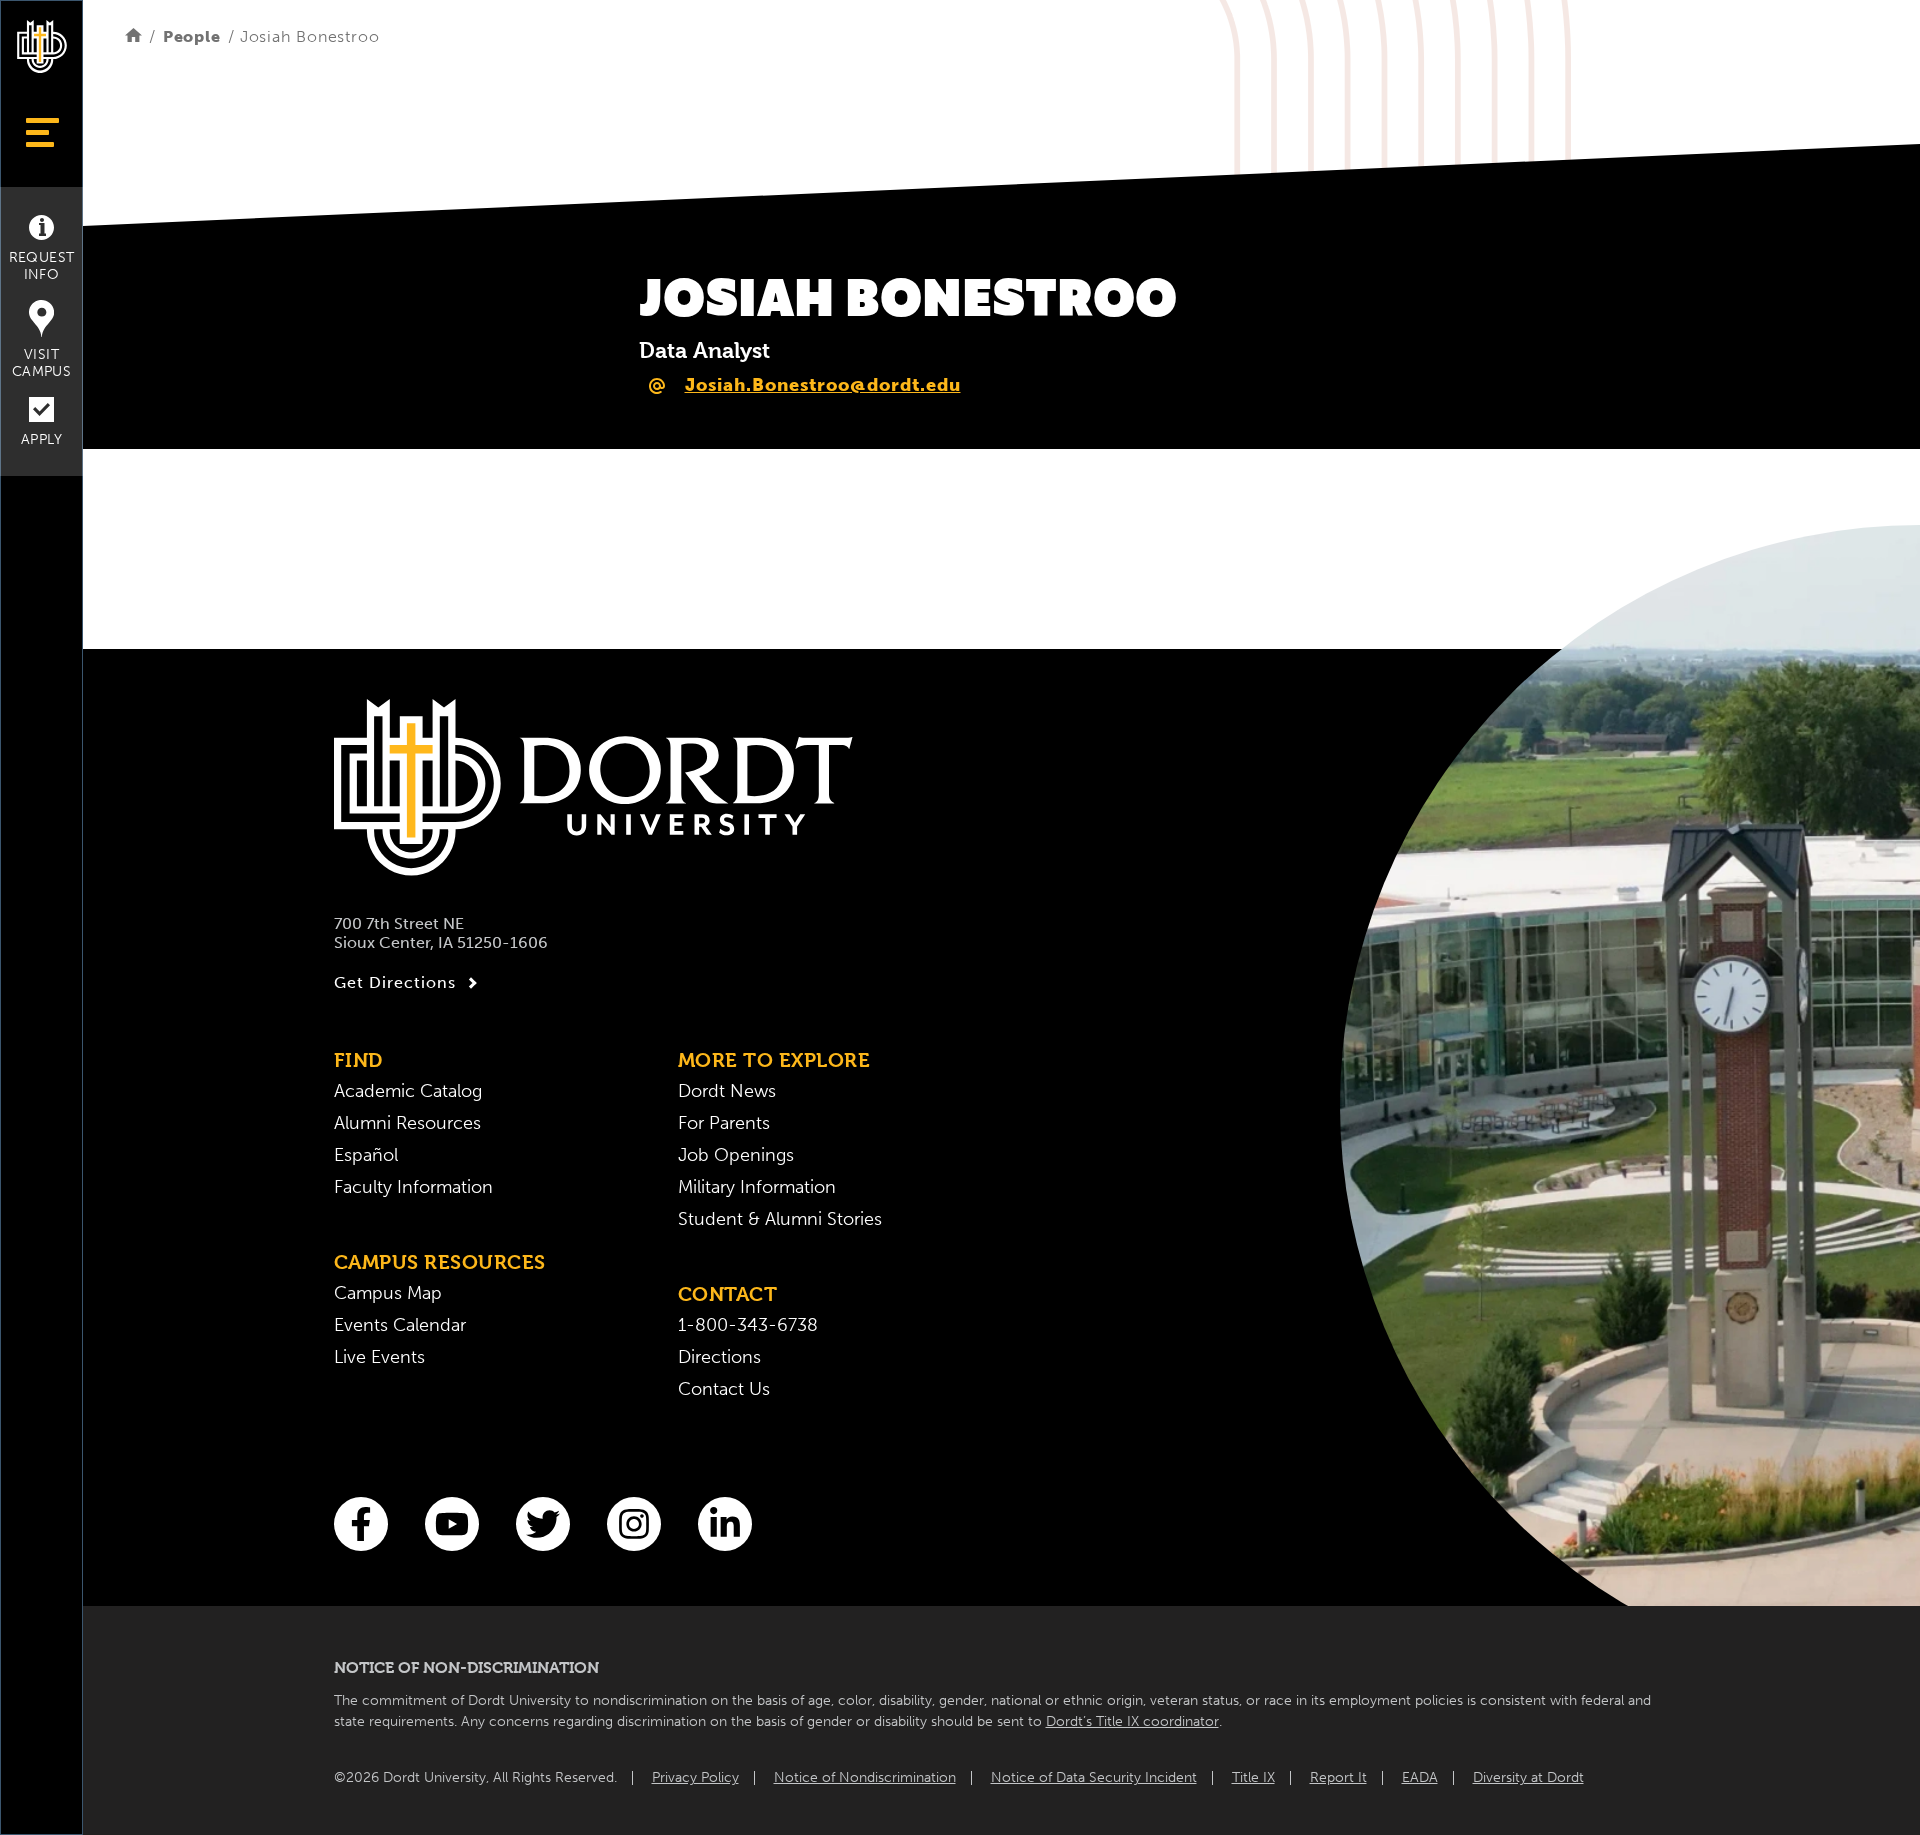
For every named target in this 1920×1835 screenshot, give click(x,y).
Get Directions (395, 982)
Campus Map (388, 1293)
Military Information (757, 1187)
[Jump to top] (42, 1787)
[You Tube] (452, 1524)
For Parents (724, 1123)
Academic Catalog (408, 1091)
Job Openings (736, 1155)
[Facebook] (361, 1524)
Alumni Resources (407, 1123)
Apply (41, 439)
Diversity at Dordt (1528, 1777)
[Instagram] (634, 1524)
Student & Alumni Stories (780, 1219)
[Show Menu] (41, 132)
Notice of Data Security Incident (1094, 1777)
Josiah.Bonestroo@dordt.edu (823, 385)
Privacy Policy (695, 1777)
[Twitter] (543, 1524)
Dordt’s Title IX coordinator (1132, 1721)
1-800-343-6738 (748, 1325)
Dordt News (727, 1091)
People (192, 36)
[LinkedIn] (725, 1524)
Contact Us (724, 1389)
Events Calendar (400, 1325)
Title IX (1253, 1777)
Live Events (379, 1357)
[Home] (133, 36)
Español (366, 1155)
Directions (719, 1357)
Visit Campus (41, 363)
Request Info (42, 266)
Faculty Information (413, 1187)
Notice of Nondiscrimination (865, 1777)
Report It (1338, 1777)
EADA (1420, 1777)
